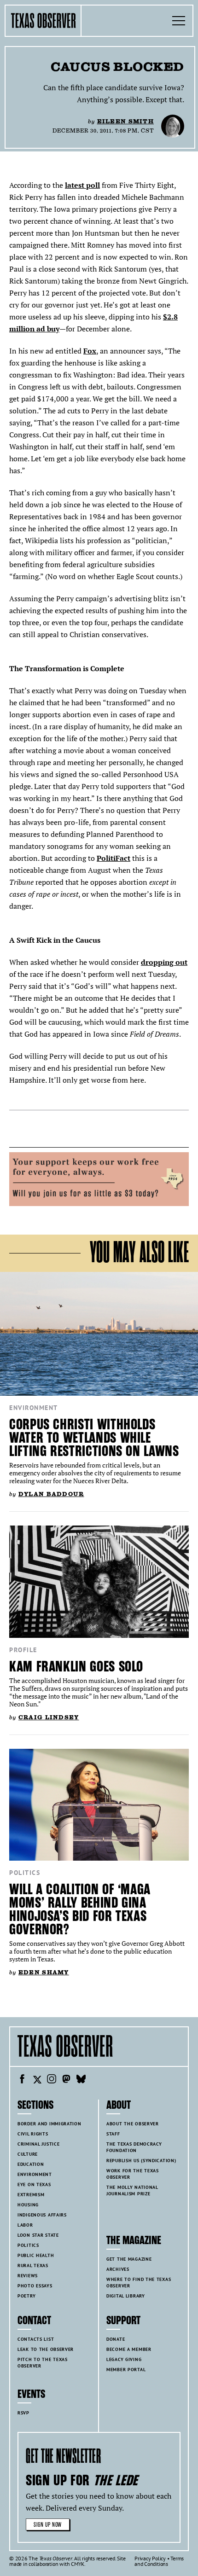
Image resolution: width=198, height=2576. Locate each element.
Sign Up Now (48, 2525)
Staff (113, 2134)
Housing (28, 2205)
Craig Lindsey (49, 1717)
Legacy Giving (124, 2359)
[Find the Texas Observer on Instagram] (52, 2080)
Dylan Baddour (51, 1494)
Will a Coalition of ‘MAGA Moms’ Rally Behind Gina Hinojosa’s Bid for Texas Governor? (80, 1909)
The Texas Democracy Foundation (134, 2147)
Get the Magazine (129, 2259)
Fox (90, 351)
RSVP (23, 2413)
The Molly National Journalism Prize (132, 2190)
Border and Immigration (49, 2124)
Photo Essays (35, 2286)
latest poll (82, 185)
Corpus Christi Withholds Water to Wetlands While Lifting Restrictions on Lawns (94, 1438)
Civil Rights (33, 2134)
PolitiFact (114, 858)
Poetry (26, 2296)
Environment (34, 1408)
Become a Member (129, 2349)
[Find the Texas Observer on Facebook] (22, 2080)
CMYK (78, 2564)
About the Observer (133, 2124)
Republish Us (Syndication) (141, 2161)
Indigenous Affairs (42, 2215)
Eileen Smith (125, 121)
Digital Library (126, 2296)
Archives (118, 2269)
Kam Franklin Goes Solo (76, 1667)
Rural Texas (33, 2266)
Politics (25, 1873)
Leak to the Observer (46, 2349)
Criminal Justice (38, 2144)
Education (31, 2164)
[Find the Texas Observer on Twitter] (37, 2080)
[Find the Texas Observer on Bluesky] (81, 2080)
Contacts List (36, 2339)
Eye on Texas (34, 2184)
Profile (23, 1650)
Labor (25, 2225)
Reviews (28, 2276)
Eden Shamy (44, 1972)
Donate (116, 2339)
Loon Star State (38, 2235)
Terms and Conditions (159, 2561)
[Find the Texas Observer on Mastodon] (66, 2080)
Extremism (31, 2195)
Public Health (36, 2255)
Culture (28, 2154)
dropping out (164, 962)
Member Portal (126, 2370)
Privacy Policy (150, 2558)
